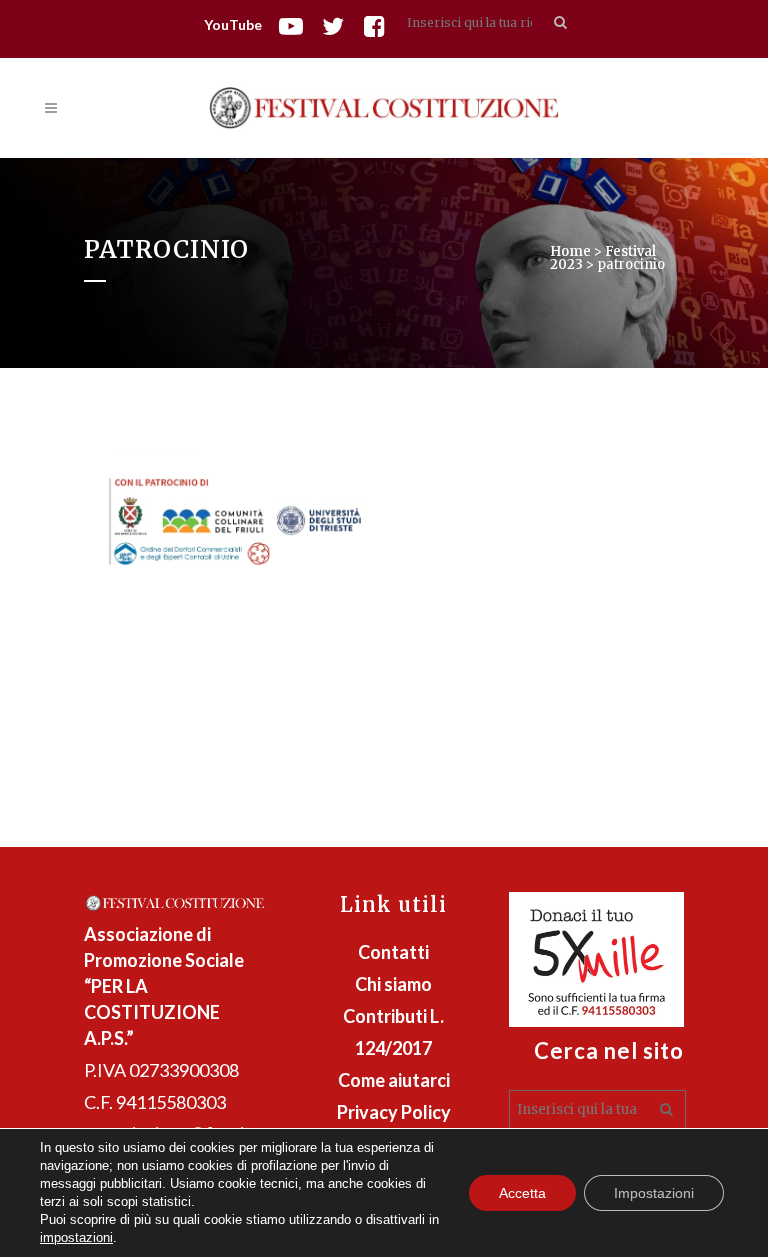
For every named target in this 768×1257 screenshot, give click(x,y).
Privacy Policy (394, 1112)
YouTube (233, 24)
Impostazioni (654, 1193)
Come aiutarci (394, 1080)
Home (570, 251)
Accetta (522, 1193)
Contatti (393, 952)
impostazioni (76, 1237)
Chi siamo (393, 984)
